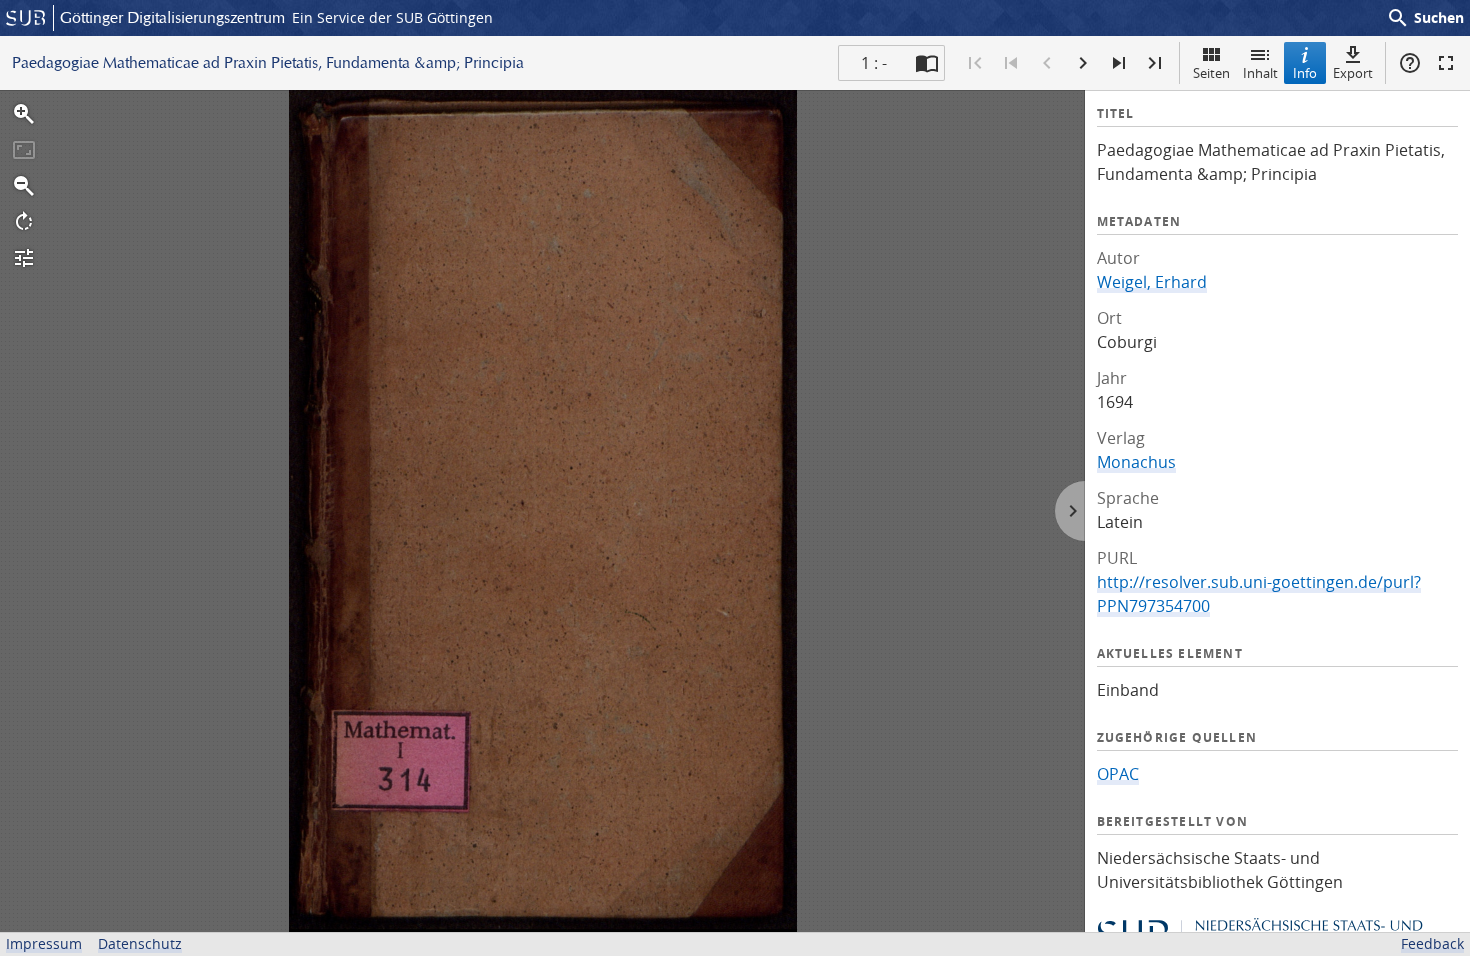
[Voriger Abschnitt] (1011, 63)
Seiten (1211, 73)
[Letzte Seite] (1155, 63)
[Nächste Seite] (1083, 63)
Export (1353, 73)
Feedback (1432, 943)
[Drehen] (24, 222)
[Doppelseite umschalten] (927, 63)
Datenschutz (140, 943)
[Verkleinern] (24, 186)
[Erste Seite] (975, 63)
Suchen (1425, 18)
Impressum (44, 943)
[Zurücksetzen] (24, 150)
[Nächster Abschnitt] (1119, 63)
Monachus (1136, 462)
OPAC (1118, 774)
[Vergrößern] (24, 114)
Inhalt (1260, 73)
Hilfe (1410, 63)
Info (1305, 73)
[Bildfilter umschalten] (24, 258)
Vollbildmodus (1446, 63)
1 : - (874, 63)
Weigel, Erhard (1152, 282)
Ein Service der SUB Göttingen (392, 17)
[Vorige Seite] (1047, 63)
